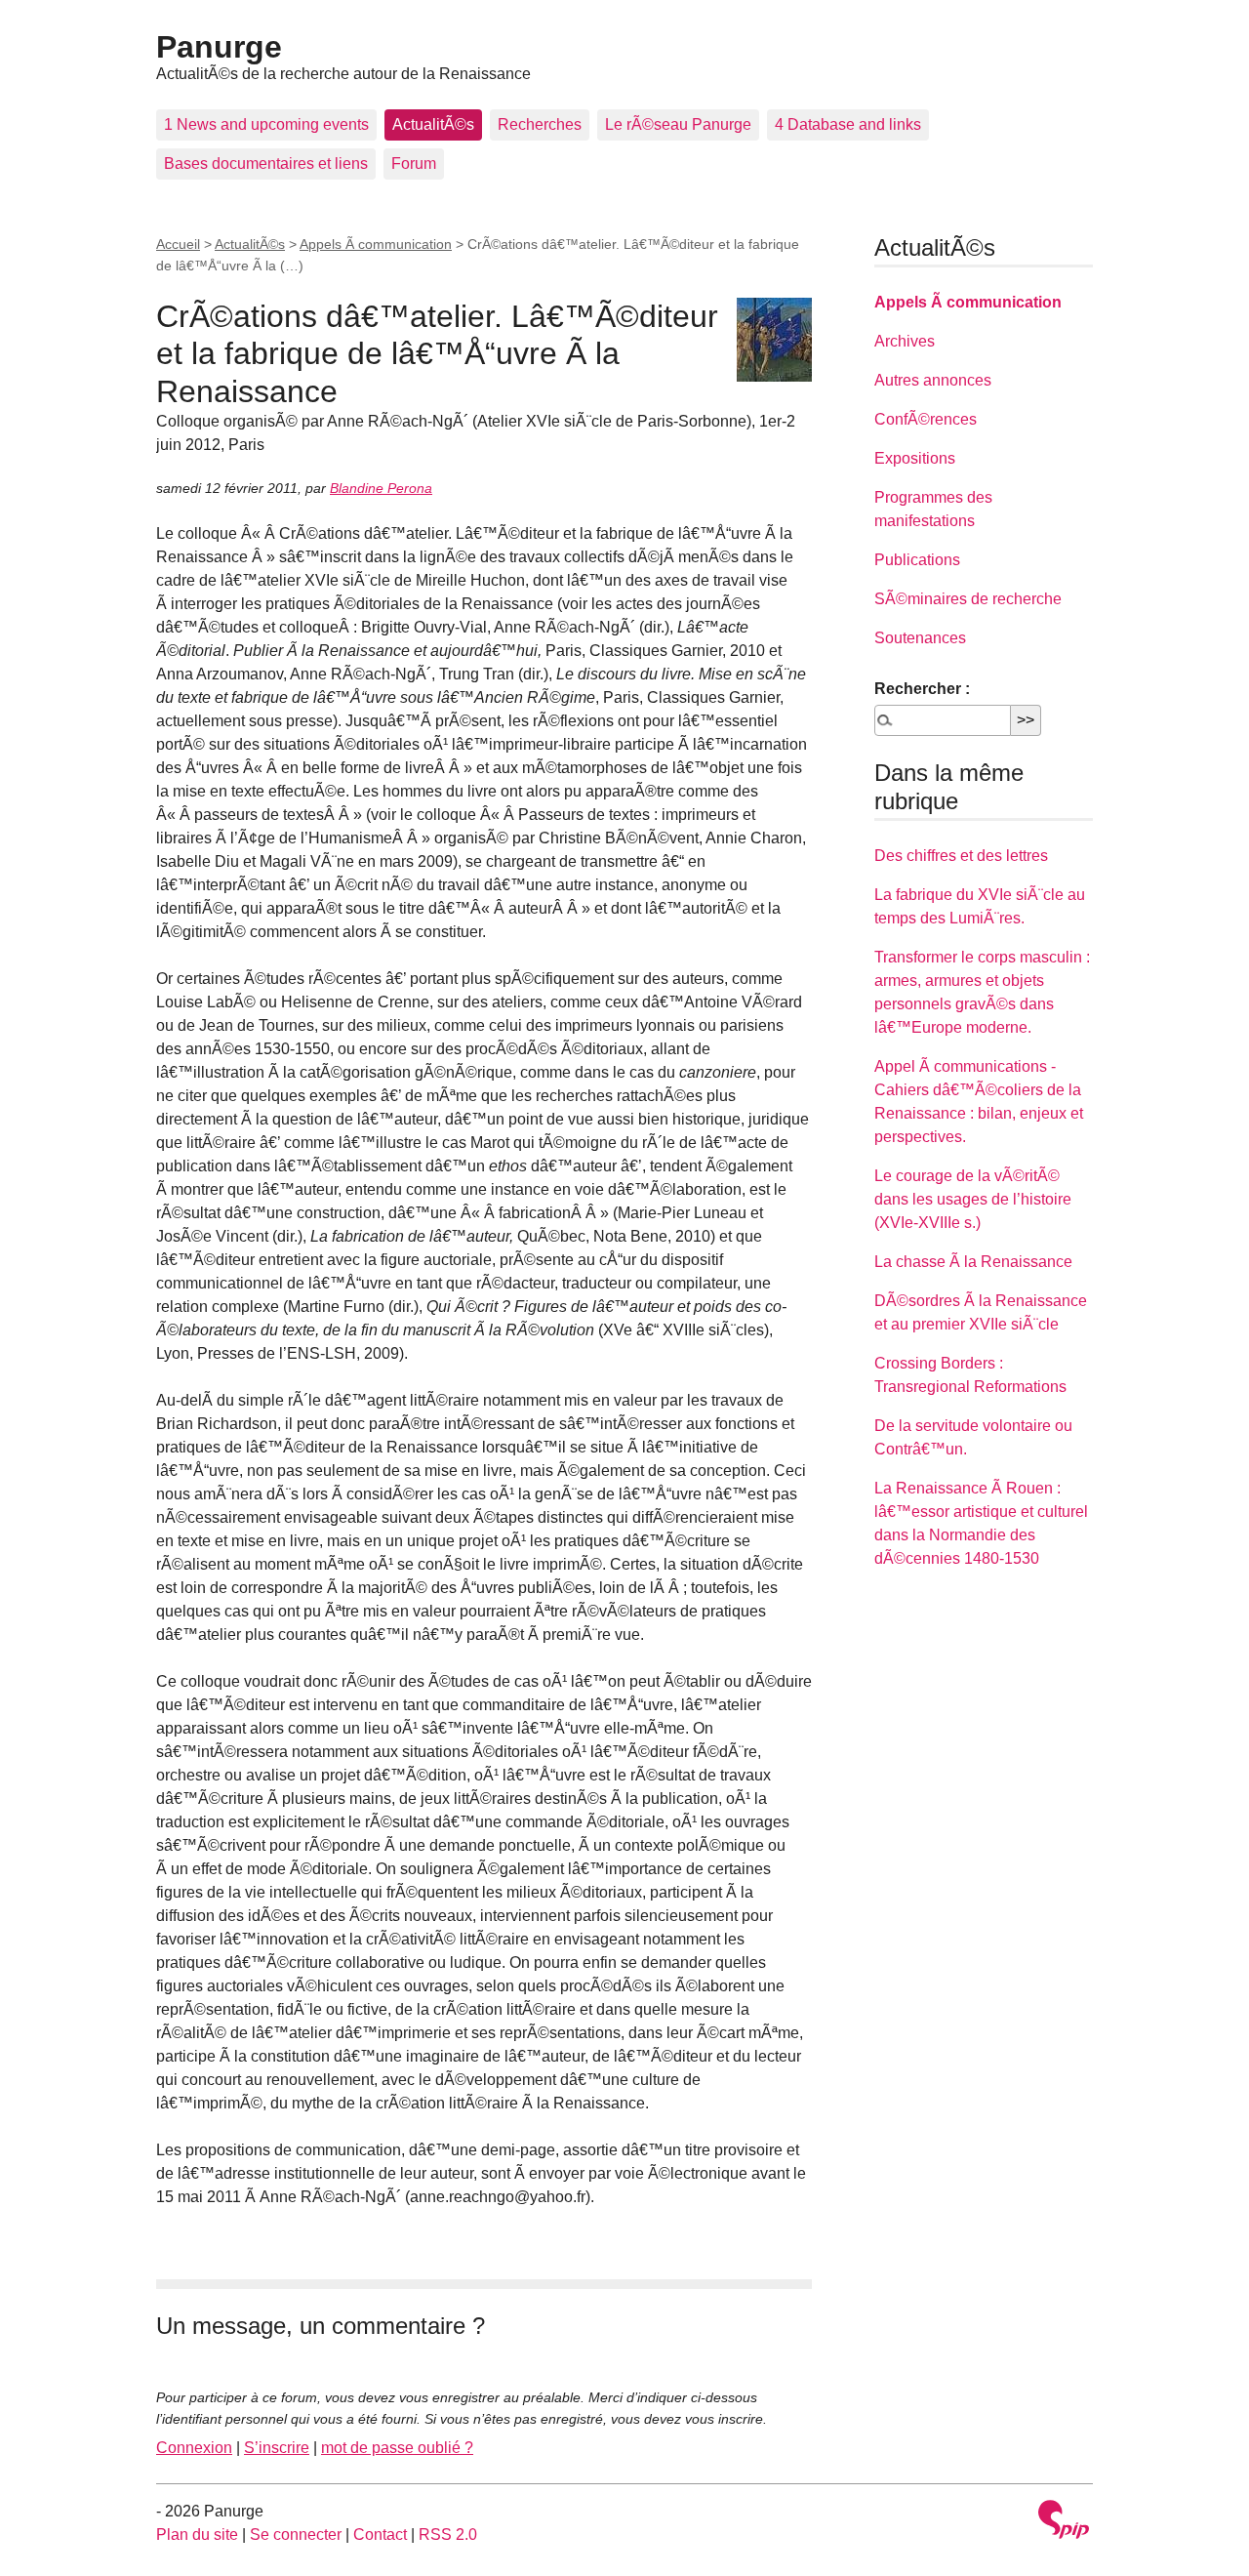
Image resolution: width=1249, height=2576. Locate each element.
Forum (414, 164)
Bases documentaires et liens (266, 164)
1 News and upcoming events (266, 124)
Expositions (915, 458)
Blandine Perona (381, 488)
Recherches (540, 124)
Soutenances (920, 638)
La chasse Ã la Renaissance (973, 1262)
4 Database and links (848, 124)
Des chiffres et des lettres (961, 856)
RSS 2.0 (448, 2535)
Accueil (178, 244)
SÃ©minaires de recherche (968, 599)
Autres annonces (933, 380)
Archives (905, 341)
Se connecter (296, 2535)
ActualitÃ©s (433, 124)
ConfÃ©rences (926, 419)
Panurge (219, 47)
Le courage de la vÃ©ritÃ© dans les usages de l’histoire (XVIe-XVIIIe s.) (973, 1199)
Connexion (194, 2448)
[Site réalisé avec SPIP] (1064, 2522)
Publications (917, 560)
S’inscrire (277, 2448)
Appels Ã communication (376, 244)
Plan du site (197, 2535)
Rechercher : (922, 689)
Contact (380, 2535)
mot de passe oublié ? (397, 2448)
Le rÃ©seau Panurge (678, 124)
